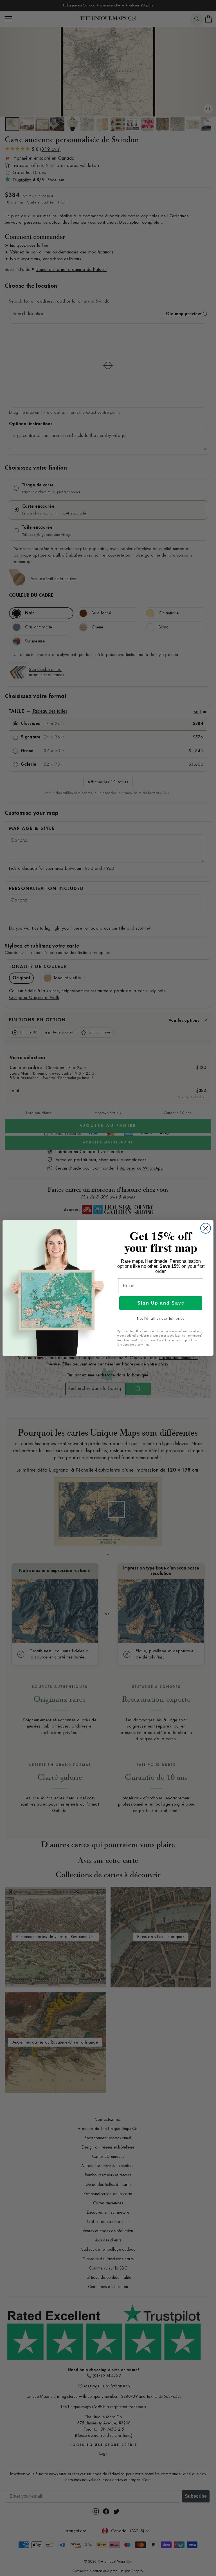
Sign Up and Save (161, 1303)
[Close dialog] (206, 1228)
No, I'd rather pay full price (161, 1319)
